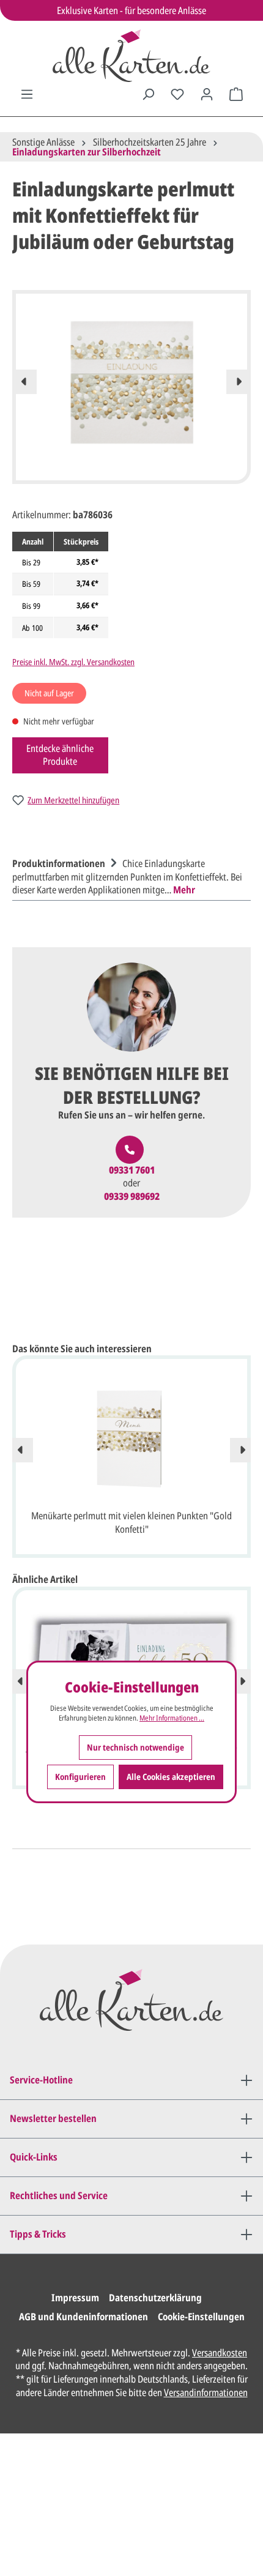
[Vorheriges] (24, 382)
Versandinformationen (206, 2392)
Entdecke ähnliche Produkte (60, 755)
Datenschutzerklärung (155, 2298)
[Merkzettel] (177, 94)
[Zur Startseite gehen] (131, 56)
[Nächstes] (239, 382)
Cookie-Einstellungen (201, 2317)
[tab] (128, 875)
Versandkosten (220, 2353)
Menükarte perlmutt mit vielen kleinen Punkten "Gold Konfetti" (131, 1522)
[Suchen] (148, 94)
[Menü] (27, 94)
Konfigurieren (80, 1777)
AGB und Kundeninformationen (83, 2317)
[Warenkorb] (236, 94)
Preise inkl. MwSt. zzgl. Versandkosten (73, 662)
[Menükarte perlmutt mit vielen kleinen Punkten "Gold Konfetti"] (131, 1439)
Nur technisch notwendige (135, 1747)
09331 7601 (132, 1170)
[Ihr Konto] (207, 94)
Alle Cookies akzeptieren (171, 1777)
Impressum (75, 2298)
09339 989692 (132, 1197)
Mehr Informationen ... (172, 1718)
